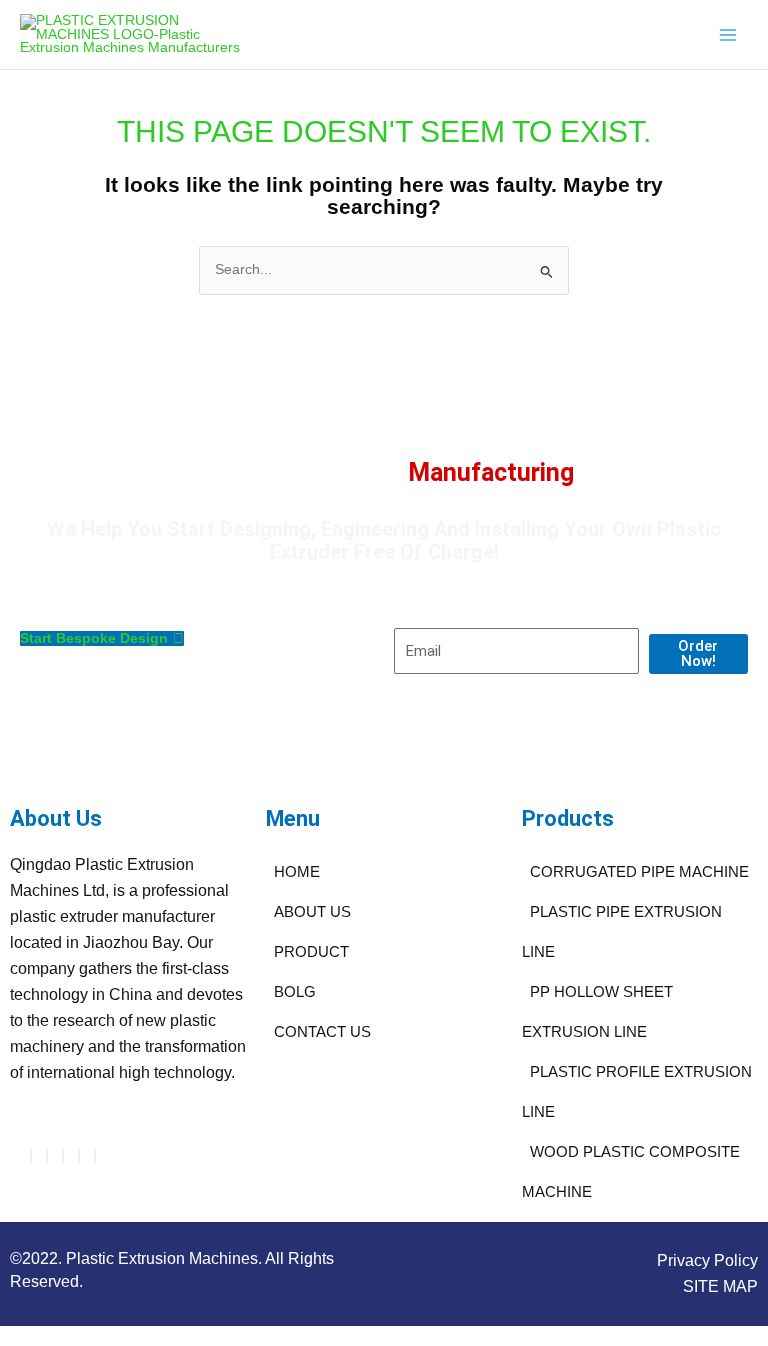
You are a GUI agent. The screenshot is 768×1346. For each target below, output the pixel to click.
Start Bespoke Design (94, 638)
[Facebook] (31, 1156)
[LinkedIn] (63, 1156)
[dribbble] (79, 1156)
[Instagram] (95, 1156)
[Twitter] (47, 1156)
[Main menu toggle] (728, 34)
